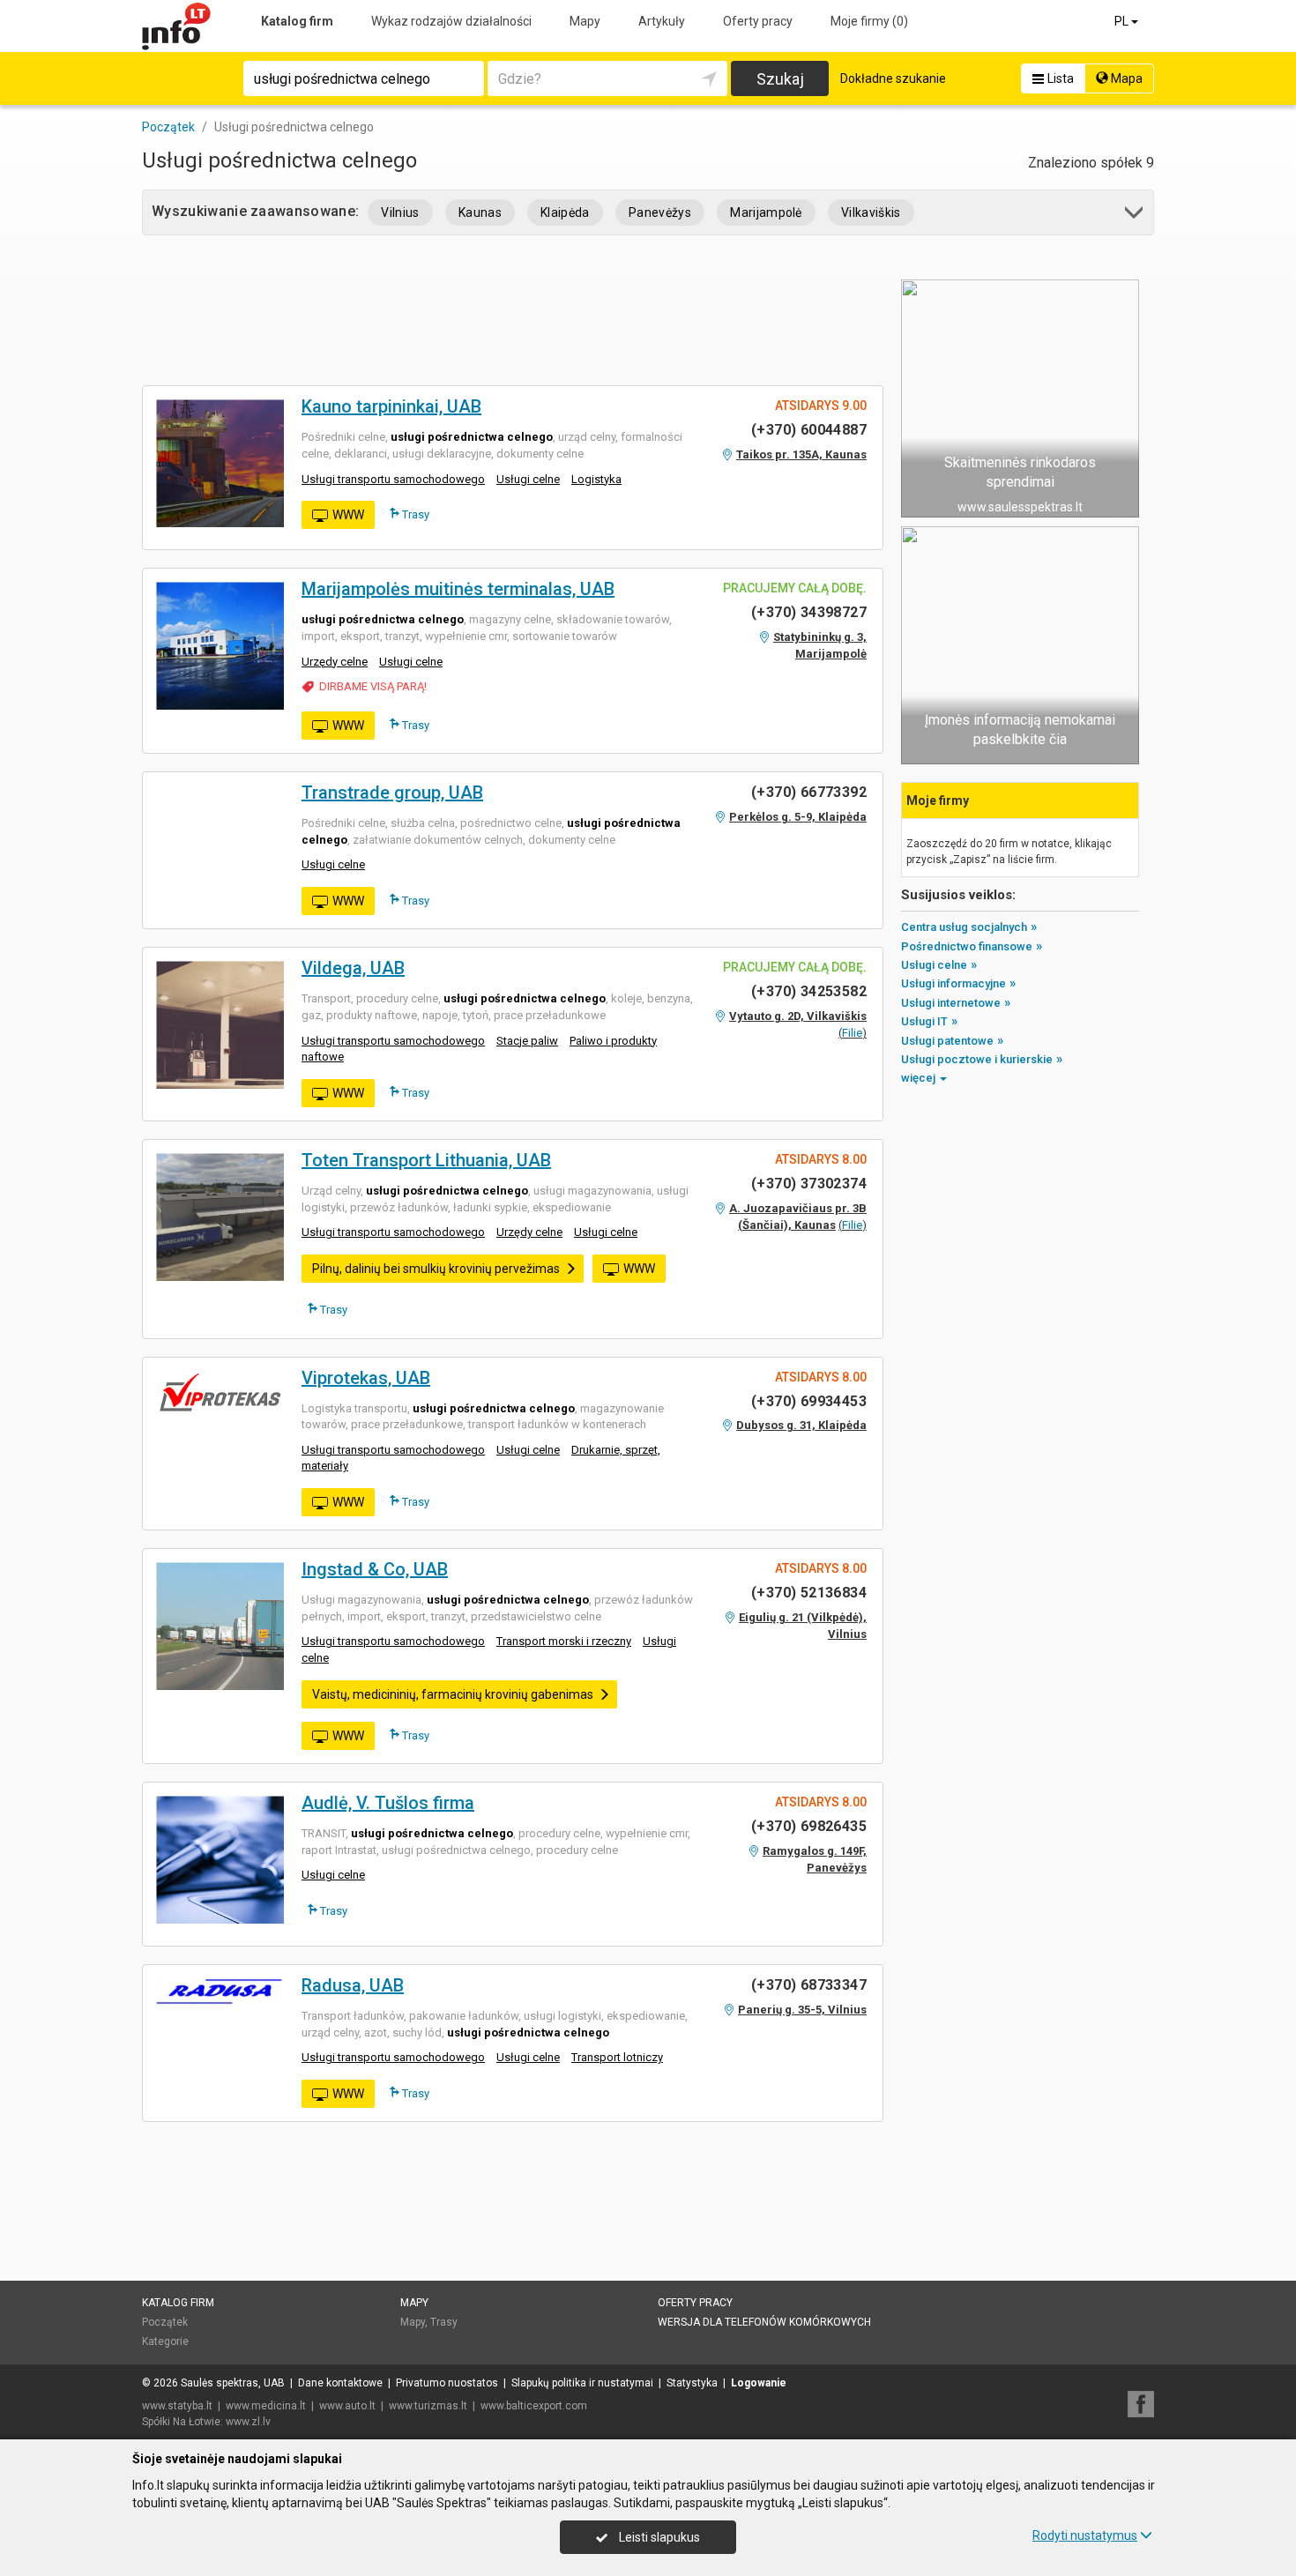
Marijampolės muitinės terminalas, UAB (458, 589)
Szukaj (780, 79)
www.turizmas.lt (428, 2406)
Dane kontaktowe (340, 2383)
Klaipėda (565, 212)
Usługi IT (924, 1021)
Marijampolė (766, 212)
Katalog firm (297, 21)
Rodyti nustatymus (1085, 2535)
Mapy (585, 21)
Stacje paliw (527, 1041)
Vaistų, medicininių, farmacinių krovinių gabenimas (453, 1694)
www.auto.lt (347, 2406)
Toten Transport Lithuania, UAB (426, 1160)
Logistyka (596, 479)
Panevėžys (660, 212)
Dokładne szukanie (893, 78)
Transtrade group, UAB (392, 793)
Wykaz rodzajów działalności (451, 21)
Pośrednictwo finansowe (967, 946)
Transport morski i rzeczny (564, 1641)
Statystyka (692, 2383)
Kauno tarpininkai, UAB (391, 406)
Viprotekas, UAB (366, 1378)
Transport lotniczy (617, 2057)
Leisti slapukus (658, 2537)
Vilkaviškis (871, 212)
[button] (1135, 216)
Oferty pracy (758, 21)
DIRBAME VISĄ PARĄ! (373, 686)
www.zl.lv (248, 2422)
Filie (852, 1033)
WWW (348, 515)
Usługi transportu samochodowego (393, 479)
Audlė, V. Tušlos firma (388, 1803)
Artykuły (662, 21)
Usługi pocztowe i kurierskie (977, 1059)
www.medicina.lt (266, 2406)
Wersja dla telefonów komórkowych (764, 2322)
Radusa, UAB (353, 1985)
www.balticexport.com (534, 2406)
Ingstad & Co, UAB (375, 1569)
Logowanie (759, 2383)
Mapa (1125, 78)
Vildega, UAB (353, 968)
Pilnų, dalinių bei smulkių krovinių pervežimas (436, 1269)
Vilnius (400, 212)
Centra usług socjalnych (964, 927)
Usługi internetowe (951, 1003)
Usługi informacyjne (953, 983)
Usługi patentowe (947, 1041)
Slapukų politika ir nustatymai (582, 2383)
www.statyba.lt (177, 2406)
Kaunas (480, 212)
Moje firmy (869, 21)
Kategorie (165, 2341)
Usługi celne (528, 479)
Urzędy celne (335, 662)
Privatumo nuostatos (447, 2383)
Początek (165, 2322)
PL (1123, 21)
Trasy (414, 514)
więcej (918, 1078)
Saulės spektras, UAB (233, 2383)
